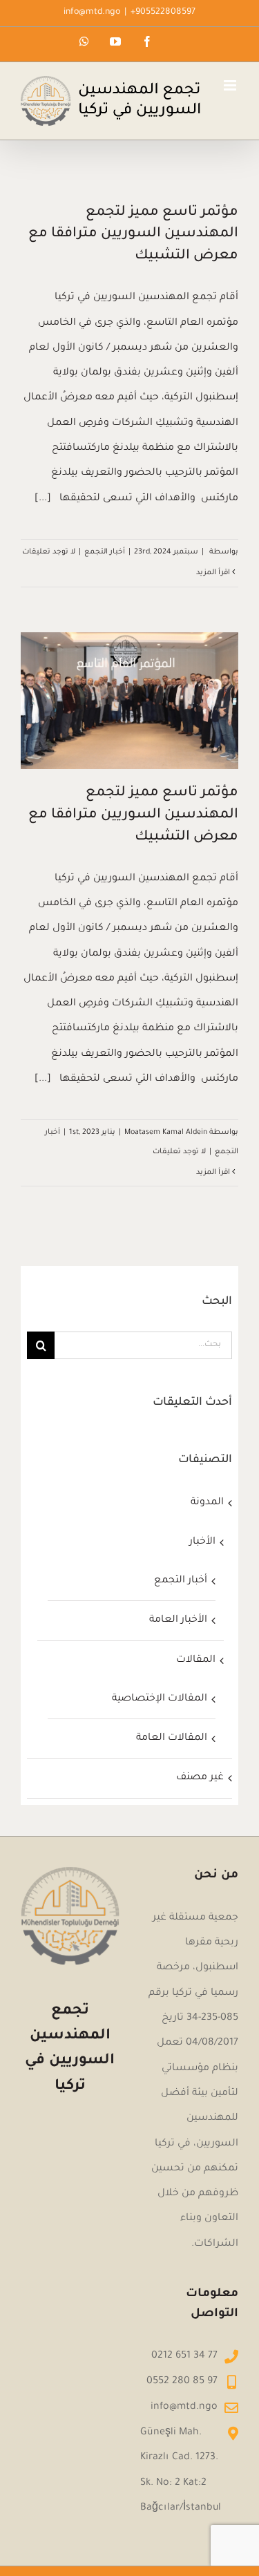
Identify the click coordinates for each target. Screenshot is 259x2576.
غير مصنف (200, 1778)
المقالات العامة (171, 1739)
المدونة (207, 1503)
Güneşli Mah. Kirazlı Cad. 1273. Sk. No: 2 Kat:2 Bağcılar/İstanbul (181, 2471)
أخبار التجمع (105, 552)
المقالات (195, 1660)
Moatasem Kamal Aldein (166, 1133)
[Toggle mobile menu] (231, 85)
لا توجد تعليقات (49, 552)
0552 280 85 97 (182, 2382)
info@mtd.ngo (92, 12)
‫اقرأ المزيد (214, 573)
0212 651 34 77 (184, 2356)
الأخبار (202, 1542)
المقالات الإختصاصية (159, 1699)
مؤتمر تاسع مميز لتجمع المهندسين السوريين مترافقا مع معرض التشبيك (133, 235)
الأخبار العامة (178, 1620)
